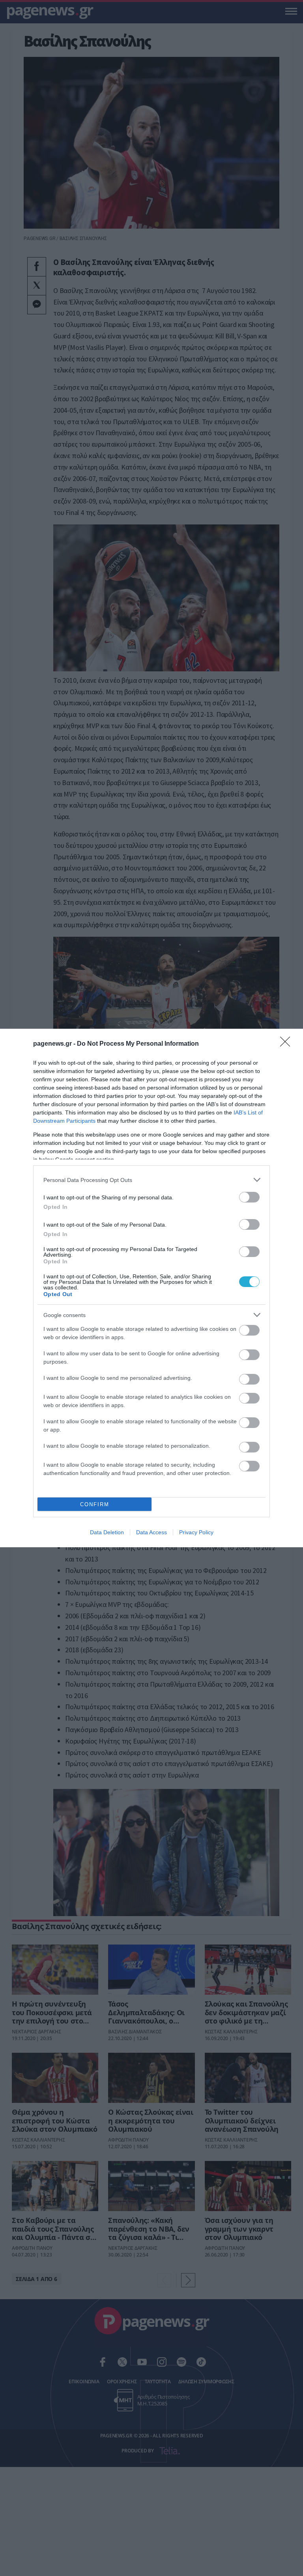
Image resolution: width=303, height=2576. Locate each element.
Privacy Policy (196, 1532)
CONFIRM (95, 1504)
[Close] (288, 1044)
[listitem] (151, 1180)
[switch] (249, 1197)
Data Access (151, 1532)
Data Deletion (107, 1532)
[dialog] (151, 1288)
